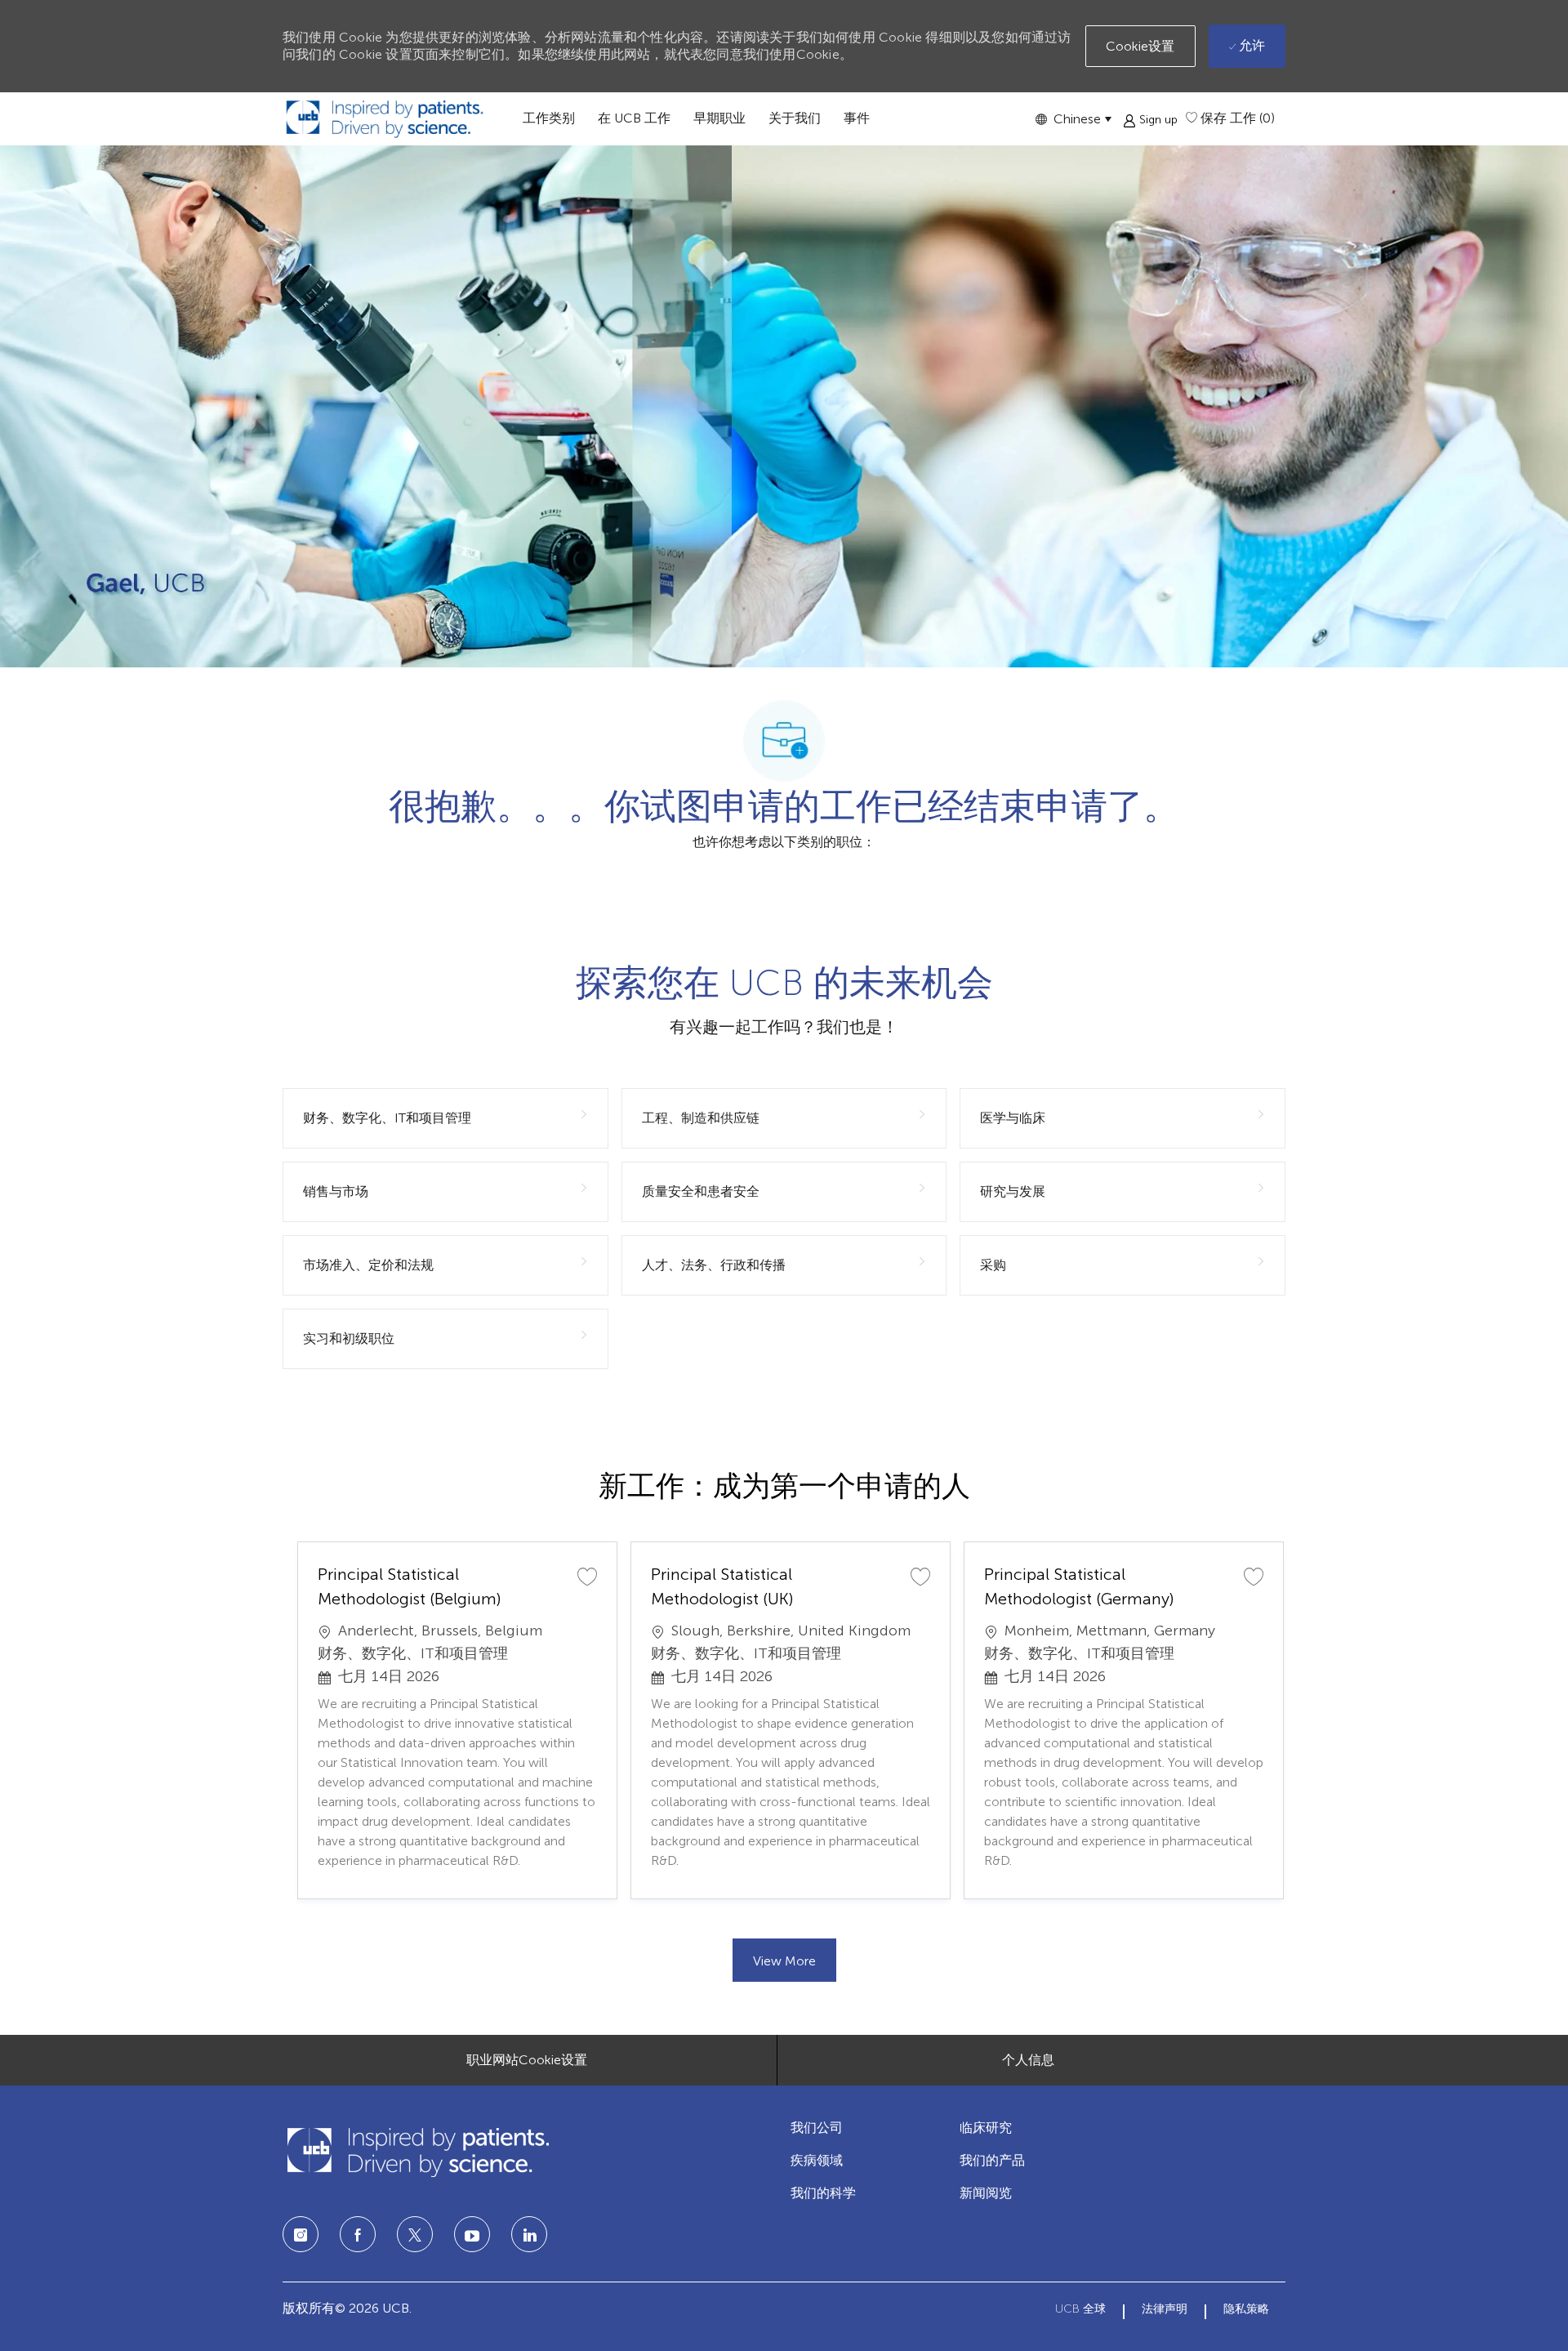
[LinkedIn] (472, 2234)
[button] (1073, 119)
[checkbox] (587, 1576)
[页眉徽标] (385, 119)
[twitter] (415, 2234)
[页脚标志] (417, 2152)
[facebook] (358, 2234)
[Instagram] (301, 2234)
